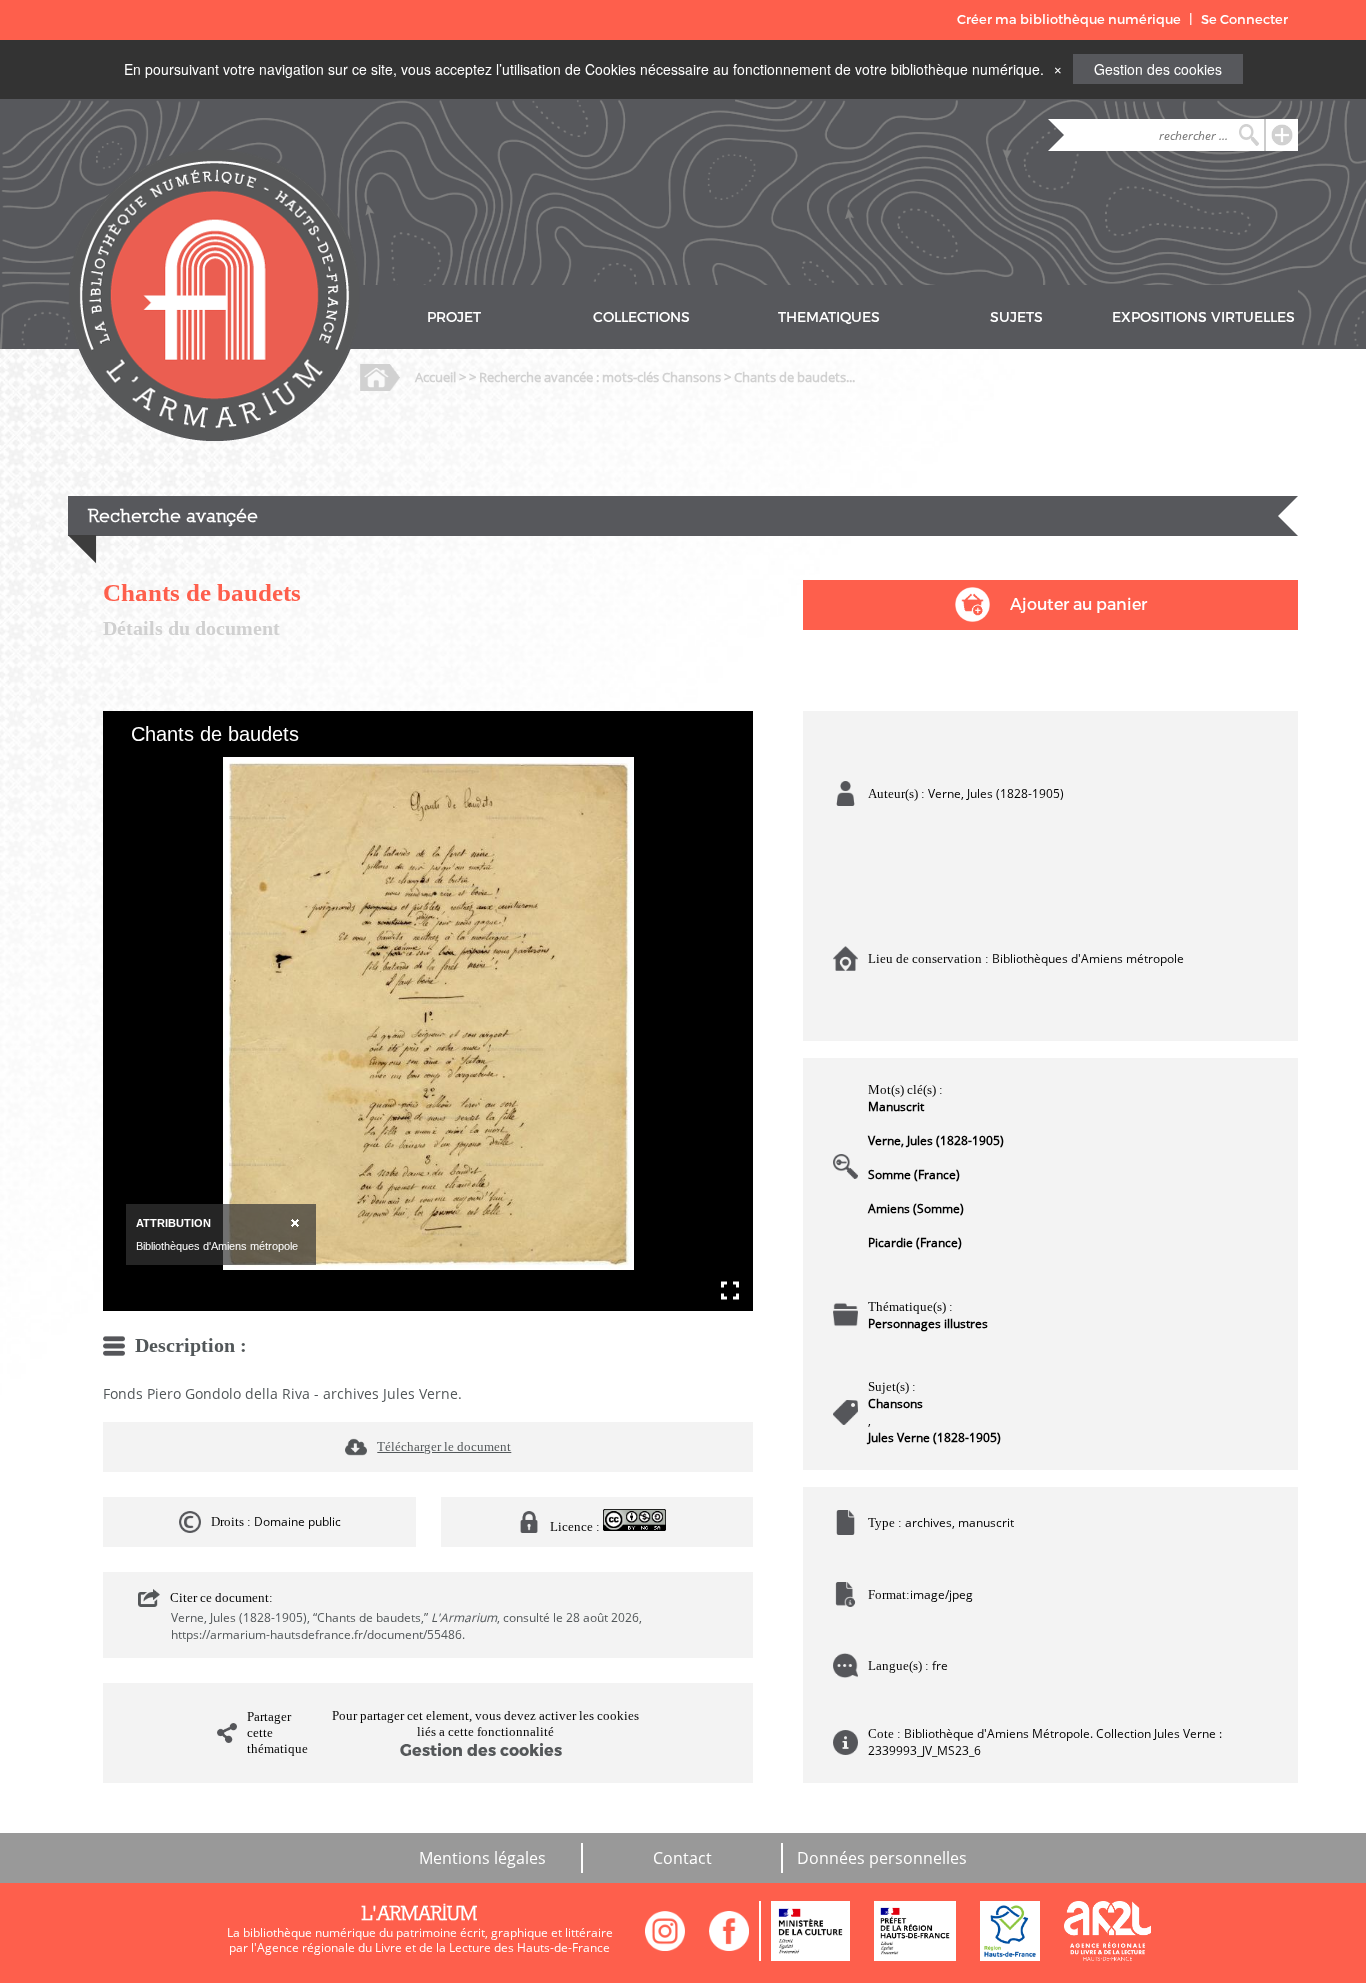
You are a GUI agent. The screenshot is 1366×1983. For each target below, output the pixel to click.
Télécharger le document (444, 1446)
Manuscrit (896, 1106)
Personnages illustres (928, 1323)
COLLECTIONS (641, 317)
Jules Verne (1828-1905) (934, 1437)
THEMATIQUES (829, 317)
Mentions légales (482, 1858)
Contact (682, 1858)
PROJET (454, 317)
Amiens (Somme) (916, 1208)
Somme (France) (914, 1174)
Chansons (895, 1403)
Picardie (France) (915, 1242)
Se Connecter (1244, 19)
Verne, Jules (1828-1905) (936, 1140)
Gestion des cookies (1158, 69)
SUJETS (1016, 317)
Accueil (435, 377)
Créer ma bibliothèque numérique (1069, 19)
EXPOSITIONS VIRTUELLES (1203, 317)
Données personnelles (882, 1858)
